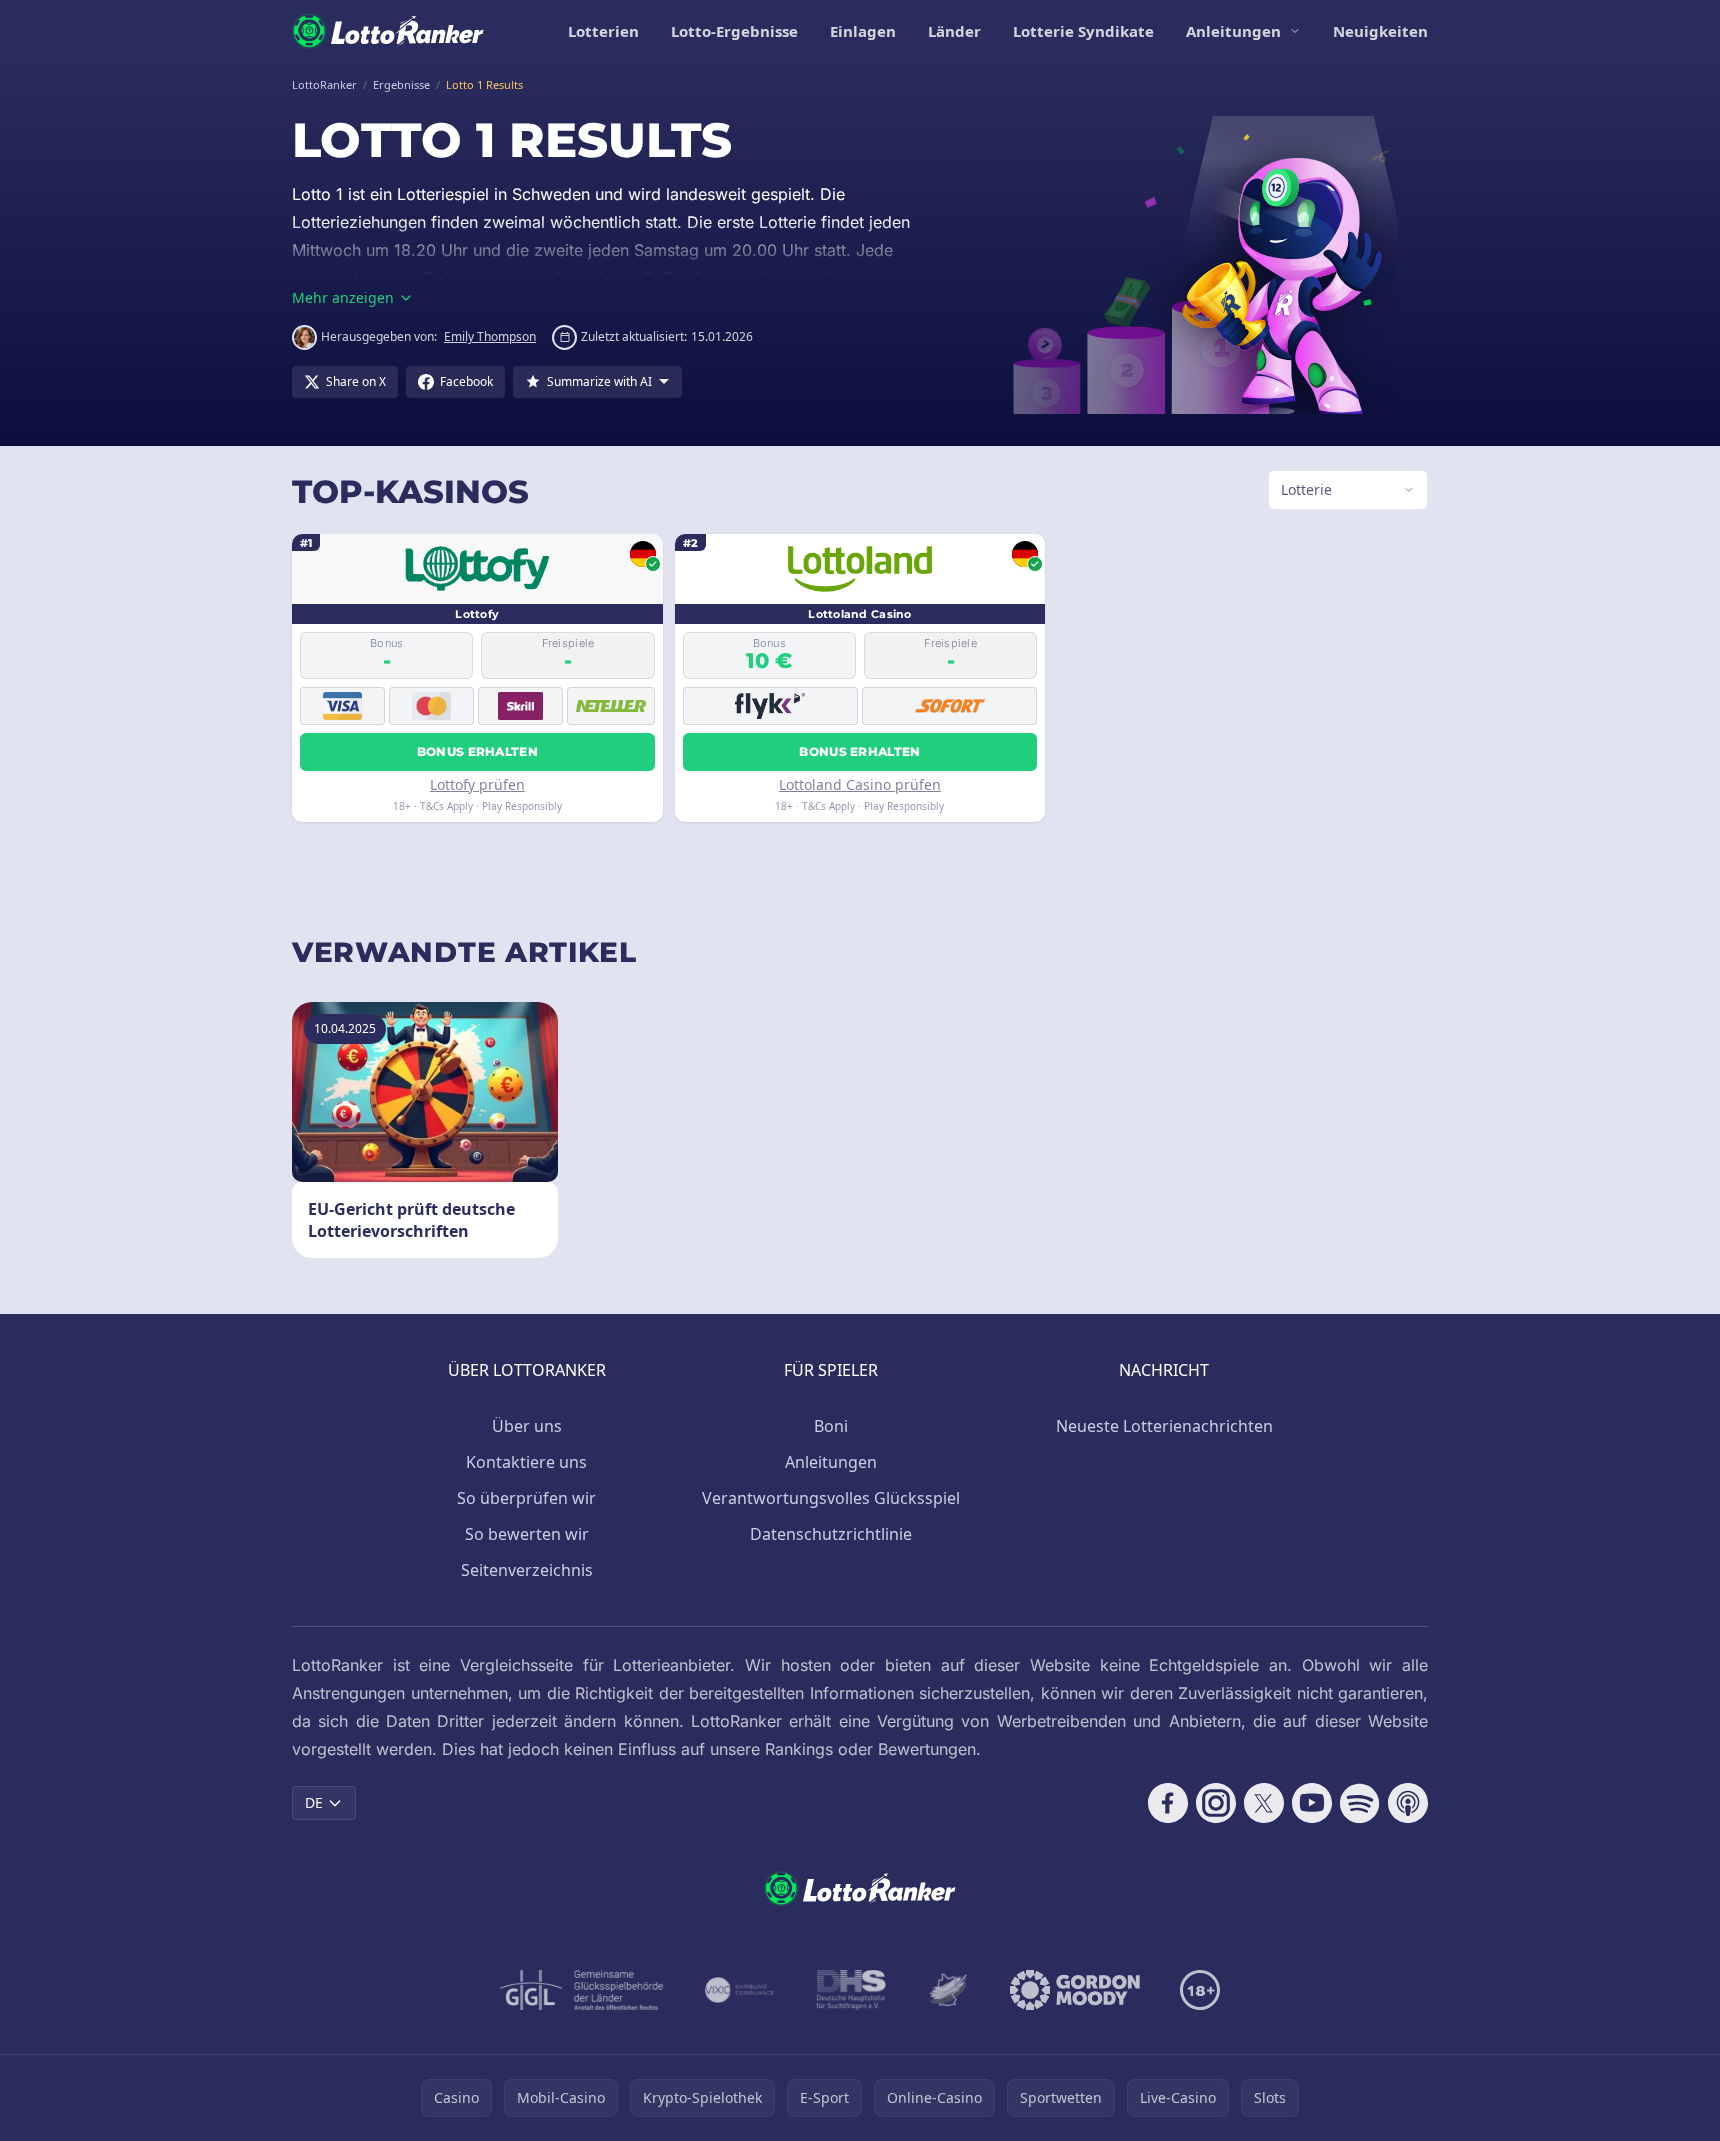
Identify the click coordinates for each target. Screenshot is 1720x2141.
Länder (954, 31)
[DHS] (851, 1990)
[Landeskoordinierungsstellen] (948, 1990)
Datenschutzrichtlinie (831, 1534)
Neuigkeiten (1380, 31)
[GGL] (582, 1990)
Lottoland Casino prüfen (860, 784)
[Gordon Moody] (1075, 1990)
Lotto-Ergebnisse (734, 31)
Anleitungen (1233, 31)
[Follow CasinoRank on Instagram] (1216, 1803)
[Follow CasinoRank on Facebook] (1168, 1803)
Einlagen (863, 31)
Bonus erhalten (477, 751)
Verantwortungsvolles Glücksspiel (831, 1498)
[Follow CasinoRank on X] (1264, 1803)
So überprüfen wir (526, 1498)
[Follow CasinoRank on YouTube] (1312, 1803)
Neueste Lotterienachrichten (1164, 1426)
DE (314, 1802)
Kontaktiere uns (526, 1462)
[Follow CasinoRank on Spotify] (1360, 1803)
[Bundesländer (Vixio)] (740, 1990)
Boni (831, 1426)
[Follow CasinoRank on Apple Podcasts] (1408, 1803)
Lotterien (603, 31)
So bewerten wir (527, 1534)
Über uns (527, 1426)
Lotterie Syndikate (1083, 31)
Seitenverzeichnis (527, 1570)
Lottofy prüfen (477, 784)
